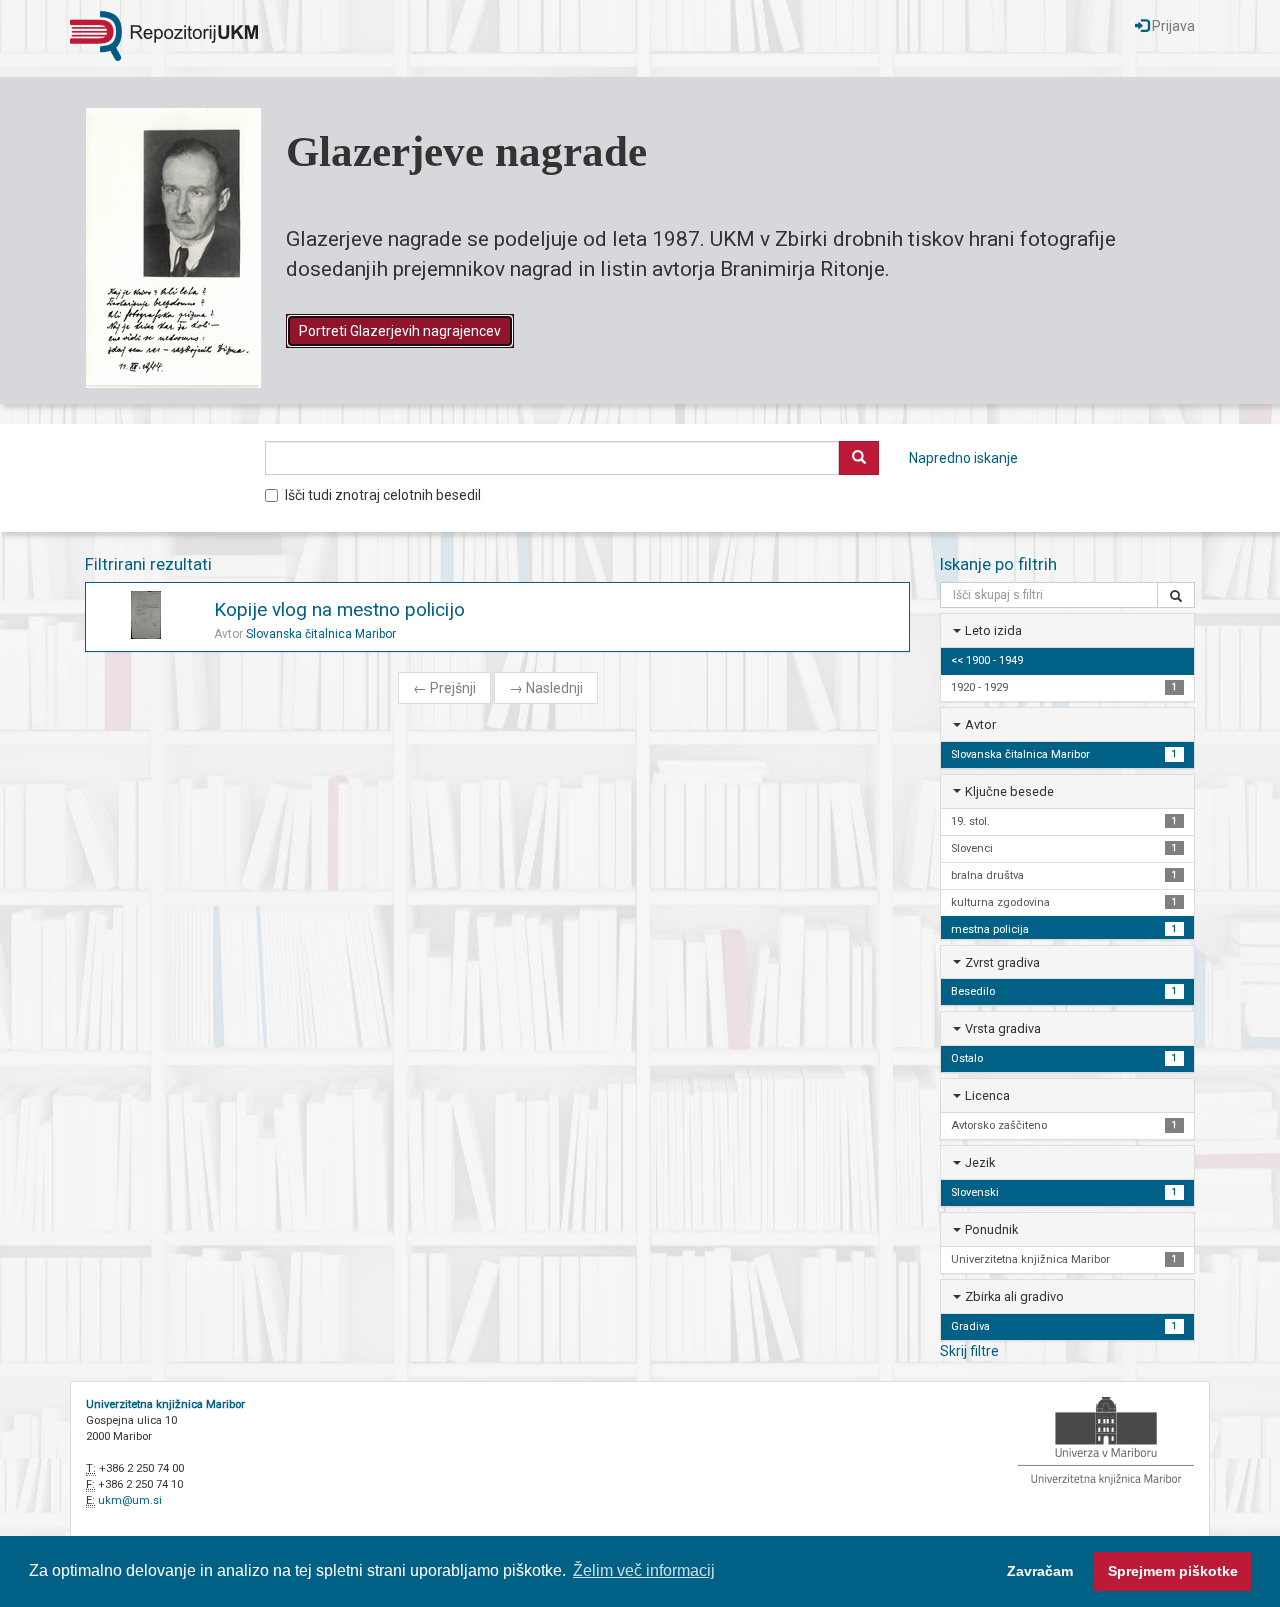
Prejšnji (444, 688)
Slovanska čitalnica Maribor (321, 634)
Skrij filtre (969, 1351)
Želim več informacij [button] (644, 1570)
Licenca (987, 1095)
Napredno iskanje (963, 458)
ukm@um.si (130, 1500)
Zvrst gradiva (1002, 962)
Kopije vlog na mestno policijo (339, 609)
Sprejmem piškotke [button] (1173, 1571)
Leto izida (993, 630)
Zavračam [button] (1040, 1571)
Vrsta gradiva (1003, 1028)
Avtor (980, 724)
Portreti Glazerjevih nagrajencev (400, 331)
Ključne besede (1009, 791)
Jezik (980, 1162)
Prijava (1172, 26)
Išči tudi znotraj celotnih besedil (383, 495)
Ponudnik (991, 1229)
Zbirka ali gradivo (1014, 1296)
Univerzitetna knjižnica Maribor (165, 1404)
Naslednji (546, 688)
